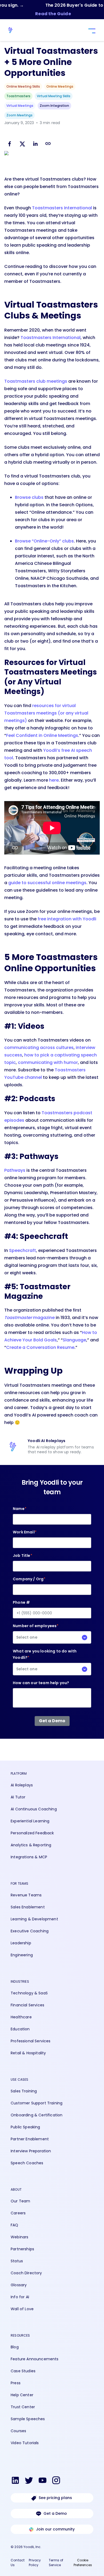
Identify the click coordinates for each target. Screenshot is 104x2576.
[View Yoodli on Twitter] (29, 2481)
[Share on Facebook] (10, 145)
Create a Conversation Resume (40, 1347)
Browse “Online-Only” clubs (44, 541)
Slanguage (74, 1340)
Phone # (21, 1602)
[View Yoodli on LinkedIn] (15, 2481)
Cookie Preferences (83, 2563)
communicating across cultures (39, 1048)
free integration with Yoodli (67, 919)
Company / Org (29, 1579)
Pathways (15, 1170)
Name (20, 1509)
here (54, 780)
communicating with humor (48, 1062)
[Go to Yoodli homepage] (13, 30)
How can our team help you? (41, 1683)
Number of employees (36, 1632)
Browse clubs (29, 497)
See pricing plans (55, 2498)
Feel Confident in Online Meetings (42, 735)
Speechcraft (23, 1250)
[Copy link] (48, 144)
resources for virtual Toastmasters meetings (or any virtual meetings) (46, 713)
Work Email (25, 1532)
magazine (29, 1318)
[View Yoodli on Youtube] (43, 2481)
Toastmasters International (62, 208)
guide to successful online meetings (47, 883)
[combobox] (52, 1637)
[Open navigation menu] (91, 31)
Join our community (55, 2529)
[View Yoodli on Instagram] (56, 2481)
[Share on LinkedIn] (35, 145)
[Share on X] (22, 145)
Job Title (23, 1556)
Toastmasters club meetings (36, 381)
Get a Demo (55, 2513)
